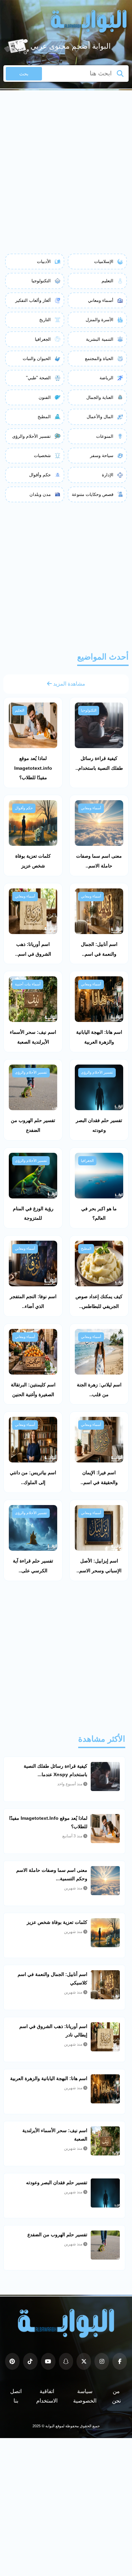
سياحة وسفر (102, 456)
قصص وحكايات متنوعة (93, 494)
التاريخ (45, 320)
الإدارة (108, 475)
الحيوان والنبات (37, 359)
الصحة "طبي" (38, 378)
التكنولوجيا (41, 281)
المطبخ (44, 417)
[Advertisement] (66, 160)
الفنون (45, 397)
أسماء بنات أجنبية (28, 984)
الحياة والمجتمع (99, 359)
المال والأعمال (100, 417)
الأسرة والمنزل (100, 320)
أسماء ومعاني (101, 300)
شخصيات (42, 456)
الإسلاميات (104, 261)
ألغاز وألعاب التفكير (33, 300)
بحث (24, 74)
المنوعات (105, 436)
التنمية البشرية (100, 339)
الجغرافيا (43, 339)
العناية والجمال (100, 397)
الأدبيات (44, 261)
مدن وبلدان (40, 494)
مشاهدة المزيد (69, 684)
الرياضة (106, 378)
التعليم (107, 281)
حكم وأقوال (40, 475)
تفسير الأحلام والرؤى (31, 436)
